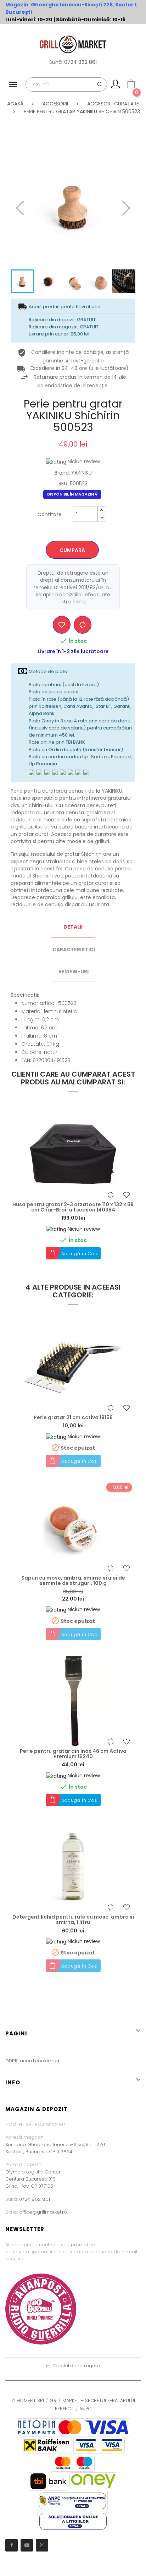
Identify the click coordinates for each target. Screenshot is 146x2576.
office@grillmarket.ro (43, 2212)
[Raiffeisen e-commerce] (47, 2444)
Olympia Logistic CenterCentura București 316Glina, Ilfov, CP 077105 (33, 2179)
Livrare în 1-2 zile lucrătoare (73, 651)
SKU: (63, 483)
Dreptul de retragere (73, 2366)
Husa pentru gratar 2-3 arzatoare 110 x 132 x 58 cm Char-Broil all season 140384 (73, 1207)
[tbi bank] (48, 2481)
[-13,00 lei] (73, 1527)
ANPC (85, 2409)
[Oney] (93, 2481)
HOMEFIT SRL (31, 2400)
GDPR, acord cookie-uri (32, 2061)
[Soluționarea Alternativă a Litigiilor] (72, 2501)
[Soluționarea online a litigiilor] (73, 2521)
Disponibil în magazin (71, 494)
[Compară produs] (83, 625)
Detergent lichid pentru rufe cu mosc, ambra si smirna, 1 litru (73, 1920)
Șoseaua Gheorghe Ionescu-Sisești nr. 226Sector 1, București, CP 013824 (55, 2148)
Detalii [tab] (73, 927)
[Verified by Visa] (99, 2444)
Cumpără (72, 550)
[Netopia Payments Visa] (73, 2427)
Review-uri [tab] (74, 972)
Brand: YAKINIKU (73, 473)
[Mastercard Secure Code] (73, 2462)
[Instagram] (42, 2545)
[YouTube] (27, 2545)
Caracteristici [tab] (74, 950)
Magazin (17, 5)
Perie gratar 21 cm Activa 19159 (73, 1418)
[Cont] (116, 86)
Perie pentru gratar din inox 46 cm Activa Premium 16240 (73, 1754)
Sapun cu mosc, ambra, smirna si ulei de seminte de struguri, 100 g (73, 1581)
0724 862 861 (80, 62)
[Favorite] (62, 625)
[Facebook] (12, 2545)
